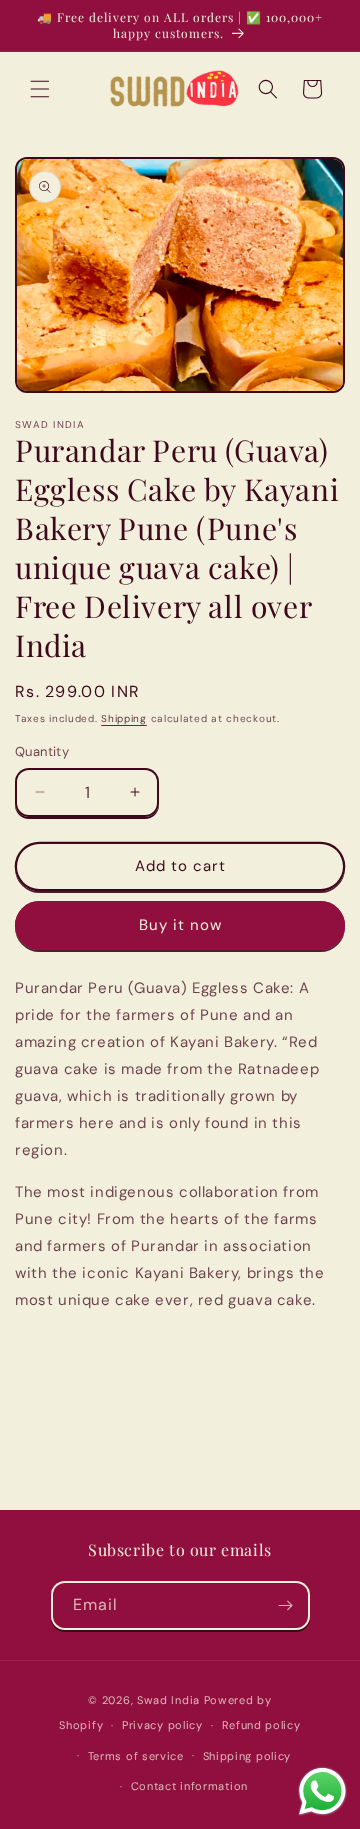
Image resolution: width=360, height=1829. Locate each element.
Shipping (124, 718)
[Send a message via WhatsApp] (322, 1791)
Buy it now (180, 925)
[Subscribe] (286, 1605)
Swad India (168, 1700)
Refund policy (261, 1725)
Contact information (189, 1786)
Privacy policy (162, 1725)
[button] (40, 89)
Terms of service (136, 1756)
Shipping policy (247, 1756)
